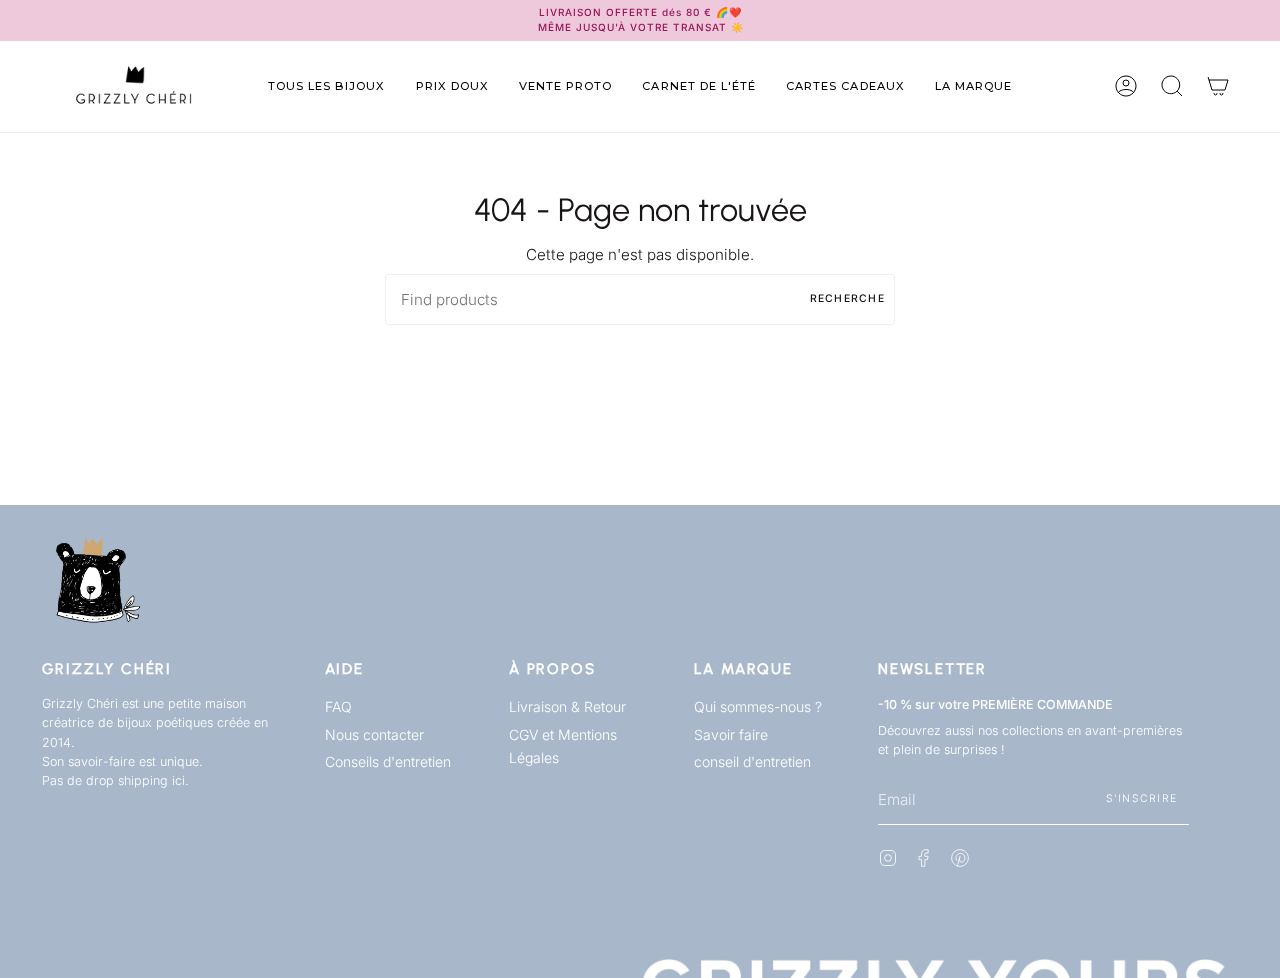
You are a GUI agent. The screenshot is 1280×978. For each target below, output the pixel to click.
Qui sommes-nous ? (758, 706)
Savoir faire (731, 734)
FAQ (338, 706)
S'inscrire (1142, 798)
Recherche (847, 298)
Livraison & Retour (567, 706)
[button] (327, 86)
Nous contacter (374, 734)
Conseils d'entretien (388, 761)
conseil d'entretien (752, 761)
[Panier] (1218, 86)
